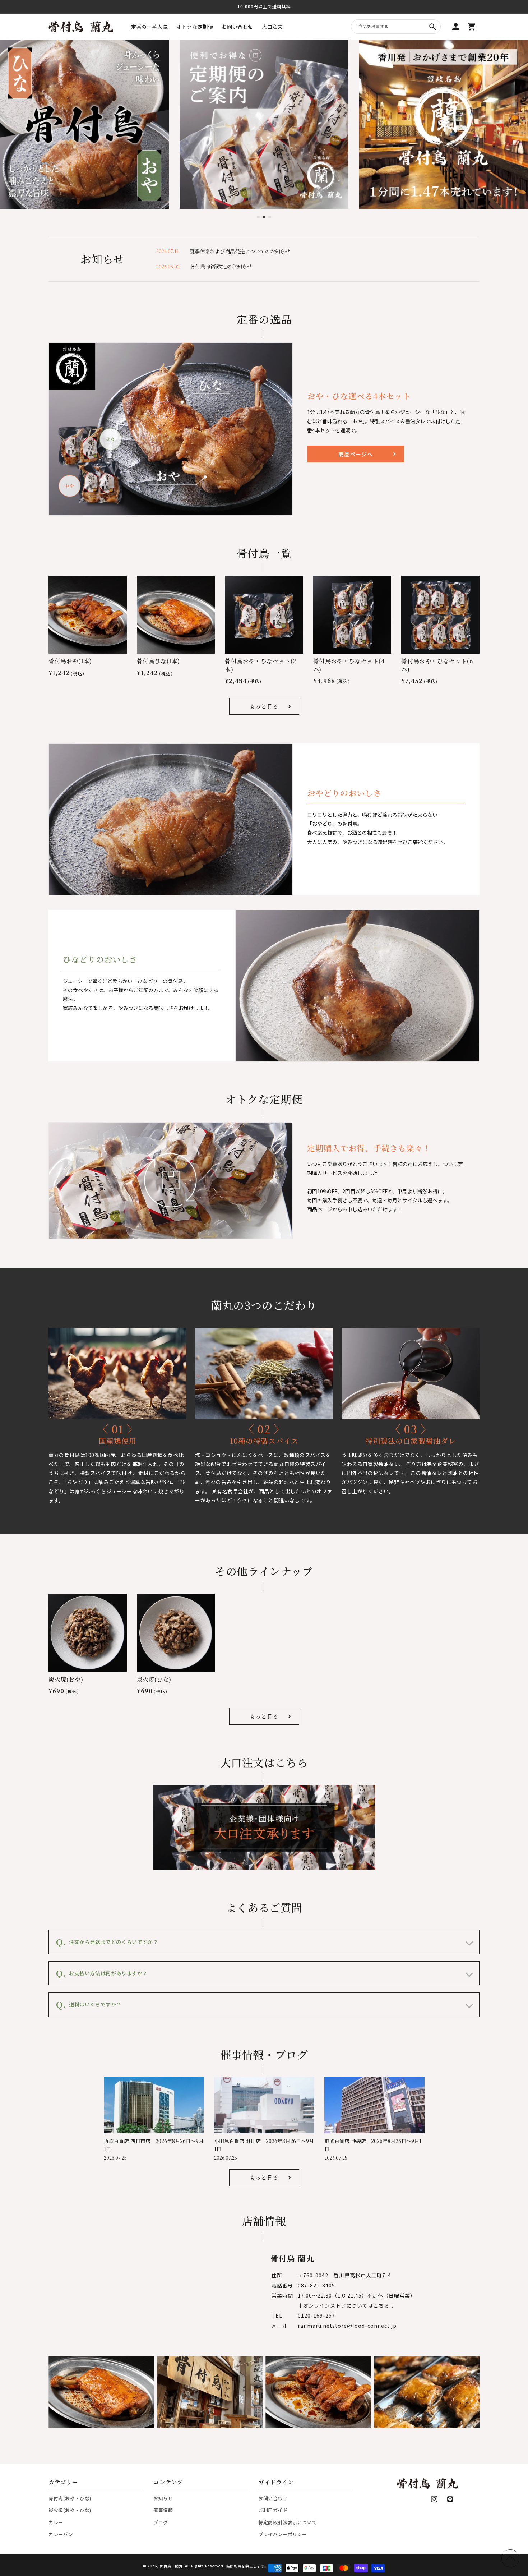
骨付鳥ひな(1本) (158, 661)
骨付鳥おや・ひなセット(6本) (437, 665)
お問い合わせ (237, 27)
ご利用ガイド (273, 2510)
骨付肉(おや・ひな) (70, 2498)
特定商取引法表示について (288, 2522)
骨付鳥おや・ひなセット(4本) (349, 665)
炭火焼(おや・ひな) (70, 2510)
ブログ (161, 2522)
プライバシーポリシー (283, 2534)
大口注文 (272, 27)
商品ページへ (356, 454)
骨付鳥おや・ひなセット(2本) (261, 665)
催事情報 (163, 2510)
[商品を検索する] (432, 27)
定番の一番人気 (149, 27)
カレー (56, 2522)
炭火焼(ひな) (154, 1679)
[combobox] (396, 27)
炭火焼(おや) (66, 1679)
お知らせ (163, 2498)
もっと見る (264, 706)
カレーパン (61, 2534)
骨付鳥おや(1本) (70, 661)
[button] (258, 217)
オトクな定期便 (195, 27)
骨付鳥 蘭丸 (171, 2566)
